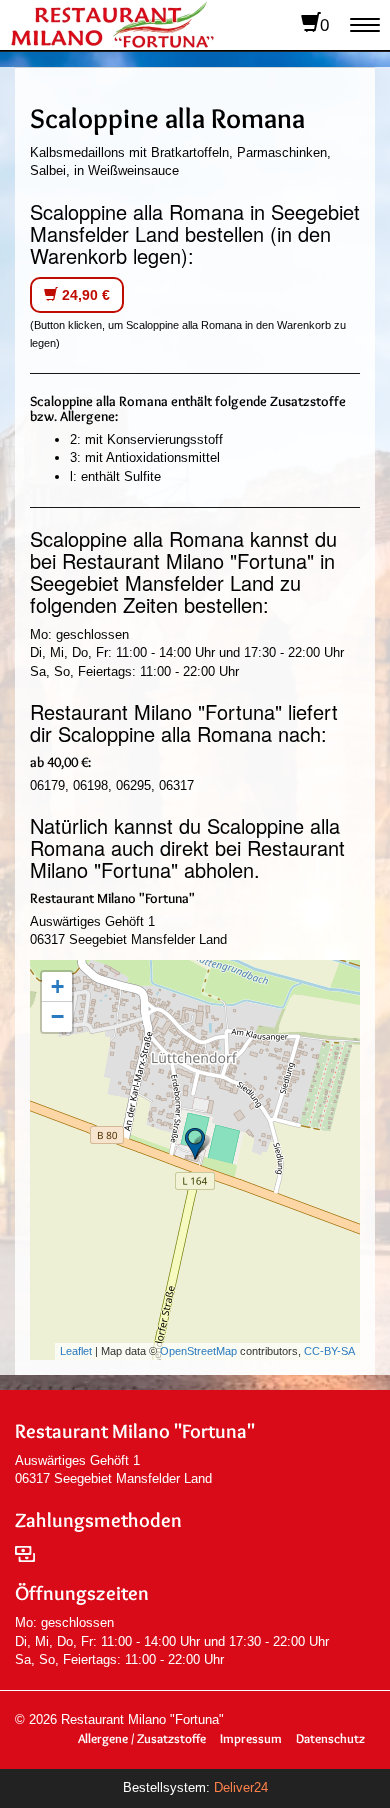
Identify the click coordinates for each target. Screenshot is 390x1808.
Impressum (251, 1738)
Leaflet (76, 1351)
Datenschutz (330, 1738)
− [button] (57, 1016)
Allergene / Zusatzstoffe (142, 1738)
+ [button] (57, 986)
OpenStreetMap (198, 1351)
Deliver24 (241, 1787)
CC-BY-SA (329, 1351)
